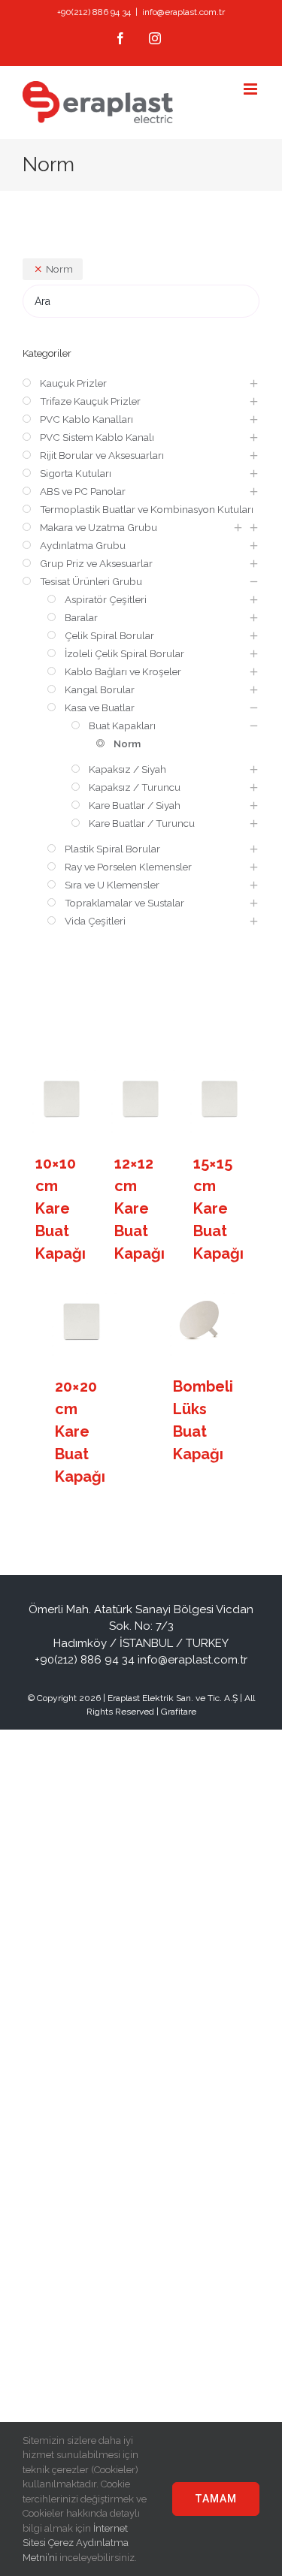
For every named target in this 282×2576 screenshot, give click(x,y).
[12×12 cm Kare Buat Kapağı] (141, 1099)
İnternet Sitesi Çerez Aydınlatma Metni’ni (76, 2543)
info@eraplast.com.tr (183, 12)
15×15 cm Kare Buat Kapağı (218, 1208)
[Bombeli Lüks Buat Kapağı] (200, 1322)
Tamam (216, 2499)
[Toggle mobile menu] (252, 89)
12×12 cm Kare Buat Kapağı (139, 1208)
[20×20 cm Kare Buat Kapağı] (82, 1322)
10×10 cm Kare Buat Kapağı (61, 1208)
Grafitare (179, 1712)
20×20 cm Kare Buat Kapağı (80, 1431)
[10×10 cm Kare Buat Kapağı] (62, 1099)
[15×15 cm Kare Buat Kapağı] (220, 1099)
